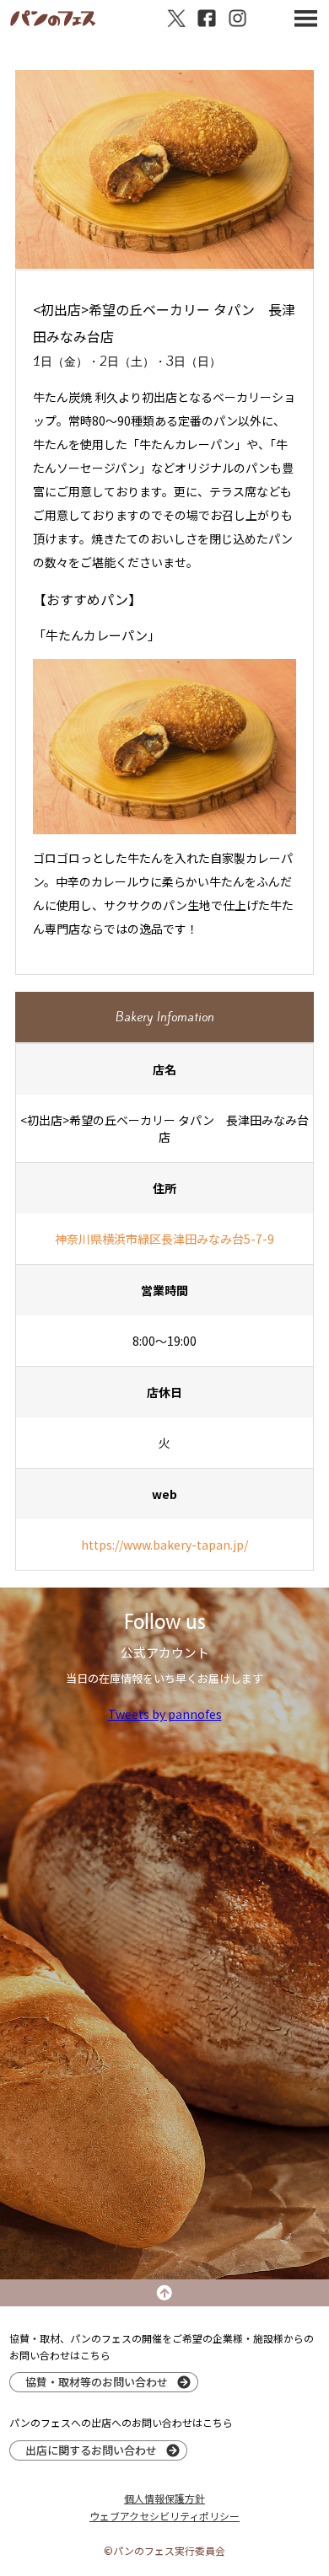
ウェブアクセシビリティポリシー (164, 2516)
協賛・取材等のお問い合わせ (97, 2382)
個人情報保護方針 (164, 2498)
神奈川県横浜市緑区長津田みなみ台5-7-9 (164, 1239)
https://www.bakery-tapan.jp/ (164, 1545)
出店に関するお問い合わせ (91, 2450)
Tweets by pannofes (165, 1714)
